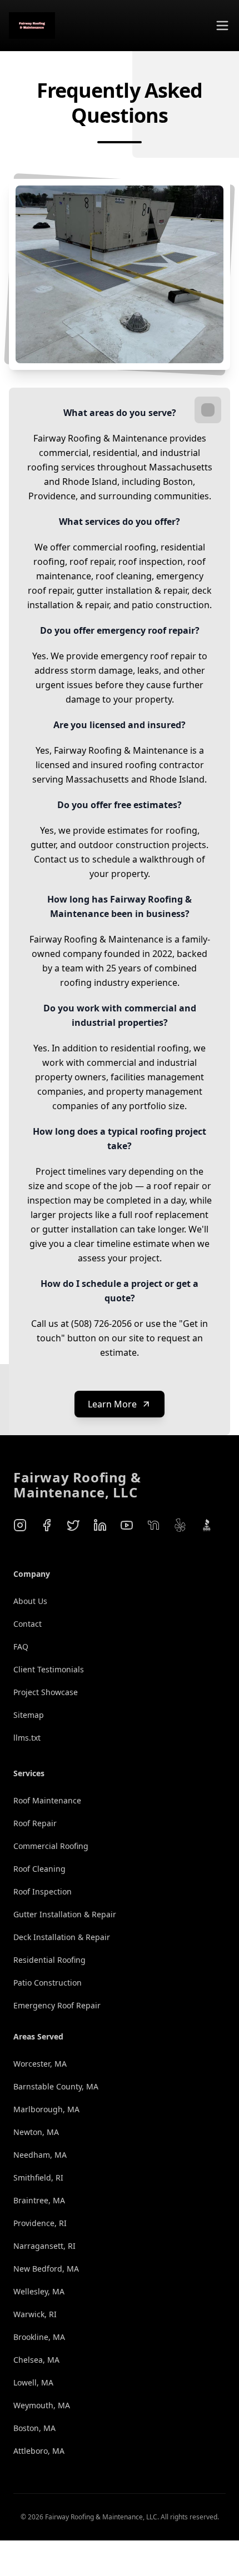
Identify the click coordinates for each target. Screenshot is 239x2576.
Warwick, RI (35, 2314)
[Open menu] (222, 26)
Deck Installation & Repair (62, 1937)
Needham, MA (40, 2155)
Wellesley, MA (39, 2291)
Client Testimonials (49, 1669)
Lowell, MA (33, 2382)
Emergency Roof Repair (57, 2005)
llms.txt (27, 1738)
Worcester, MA (40, 2064)
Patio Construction (48, 1983)
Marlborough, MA (46, 2109)
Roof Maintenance (47, 1800)
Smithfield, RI (38, 2177)
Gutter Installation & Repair (65, 1914)
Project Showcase (46, 1692)
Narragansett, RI (44, 2246)
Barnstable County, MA (56, 2086)
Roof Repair (35, 1823)
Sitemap (29, 1715)
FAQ (21, 1647)
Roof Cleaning (39, 1869)
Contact (28, 1624)
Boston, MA (34, 2428)
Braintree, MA (39, 2200)
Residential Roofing (49, 1960)
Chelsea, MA (36, 2360)
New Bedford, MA (46, 2269)
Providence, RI (40, 2223)
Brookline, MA (39, 2337)
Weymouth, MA (42, 2405)
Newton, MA (36, 2132)
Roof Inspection (43, 1891)
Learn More (112, 1404)
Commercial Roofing (51, 1846)
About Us (30, 1601)
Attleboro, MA (39, 2451)
